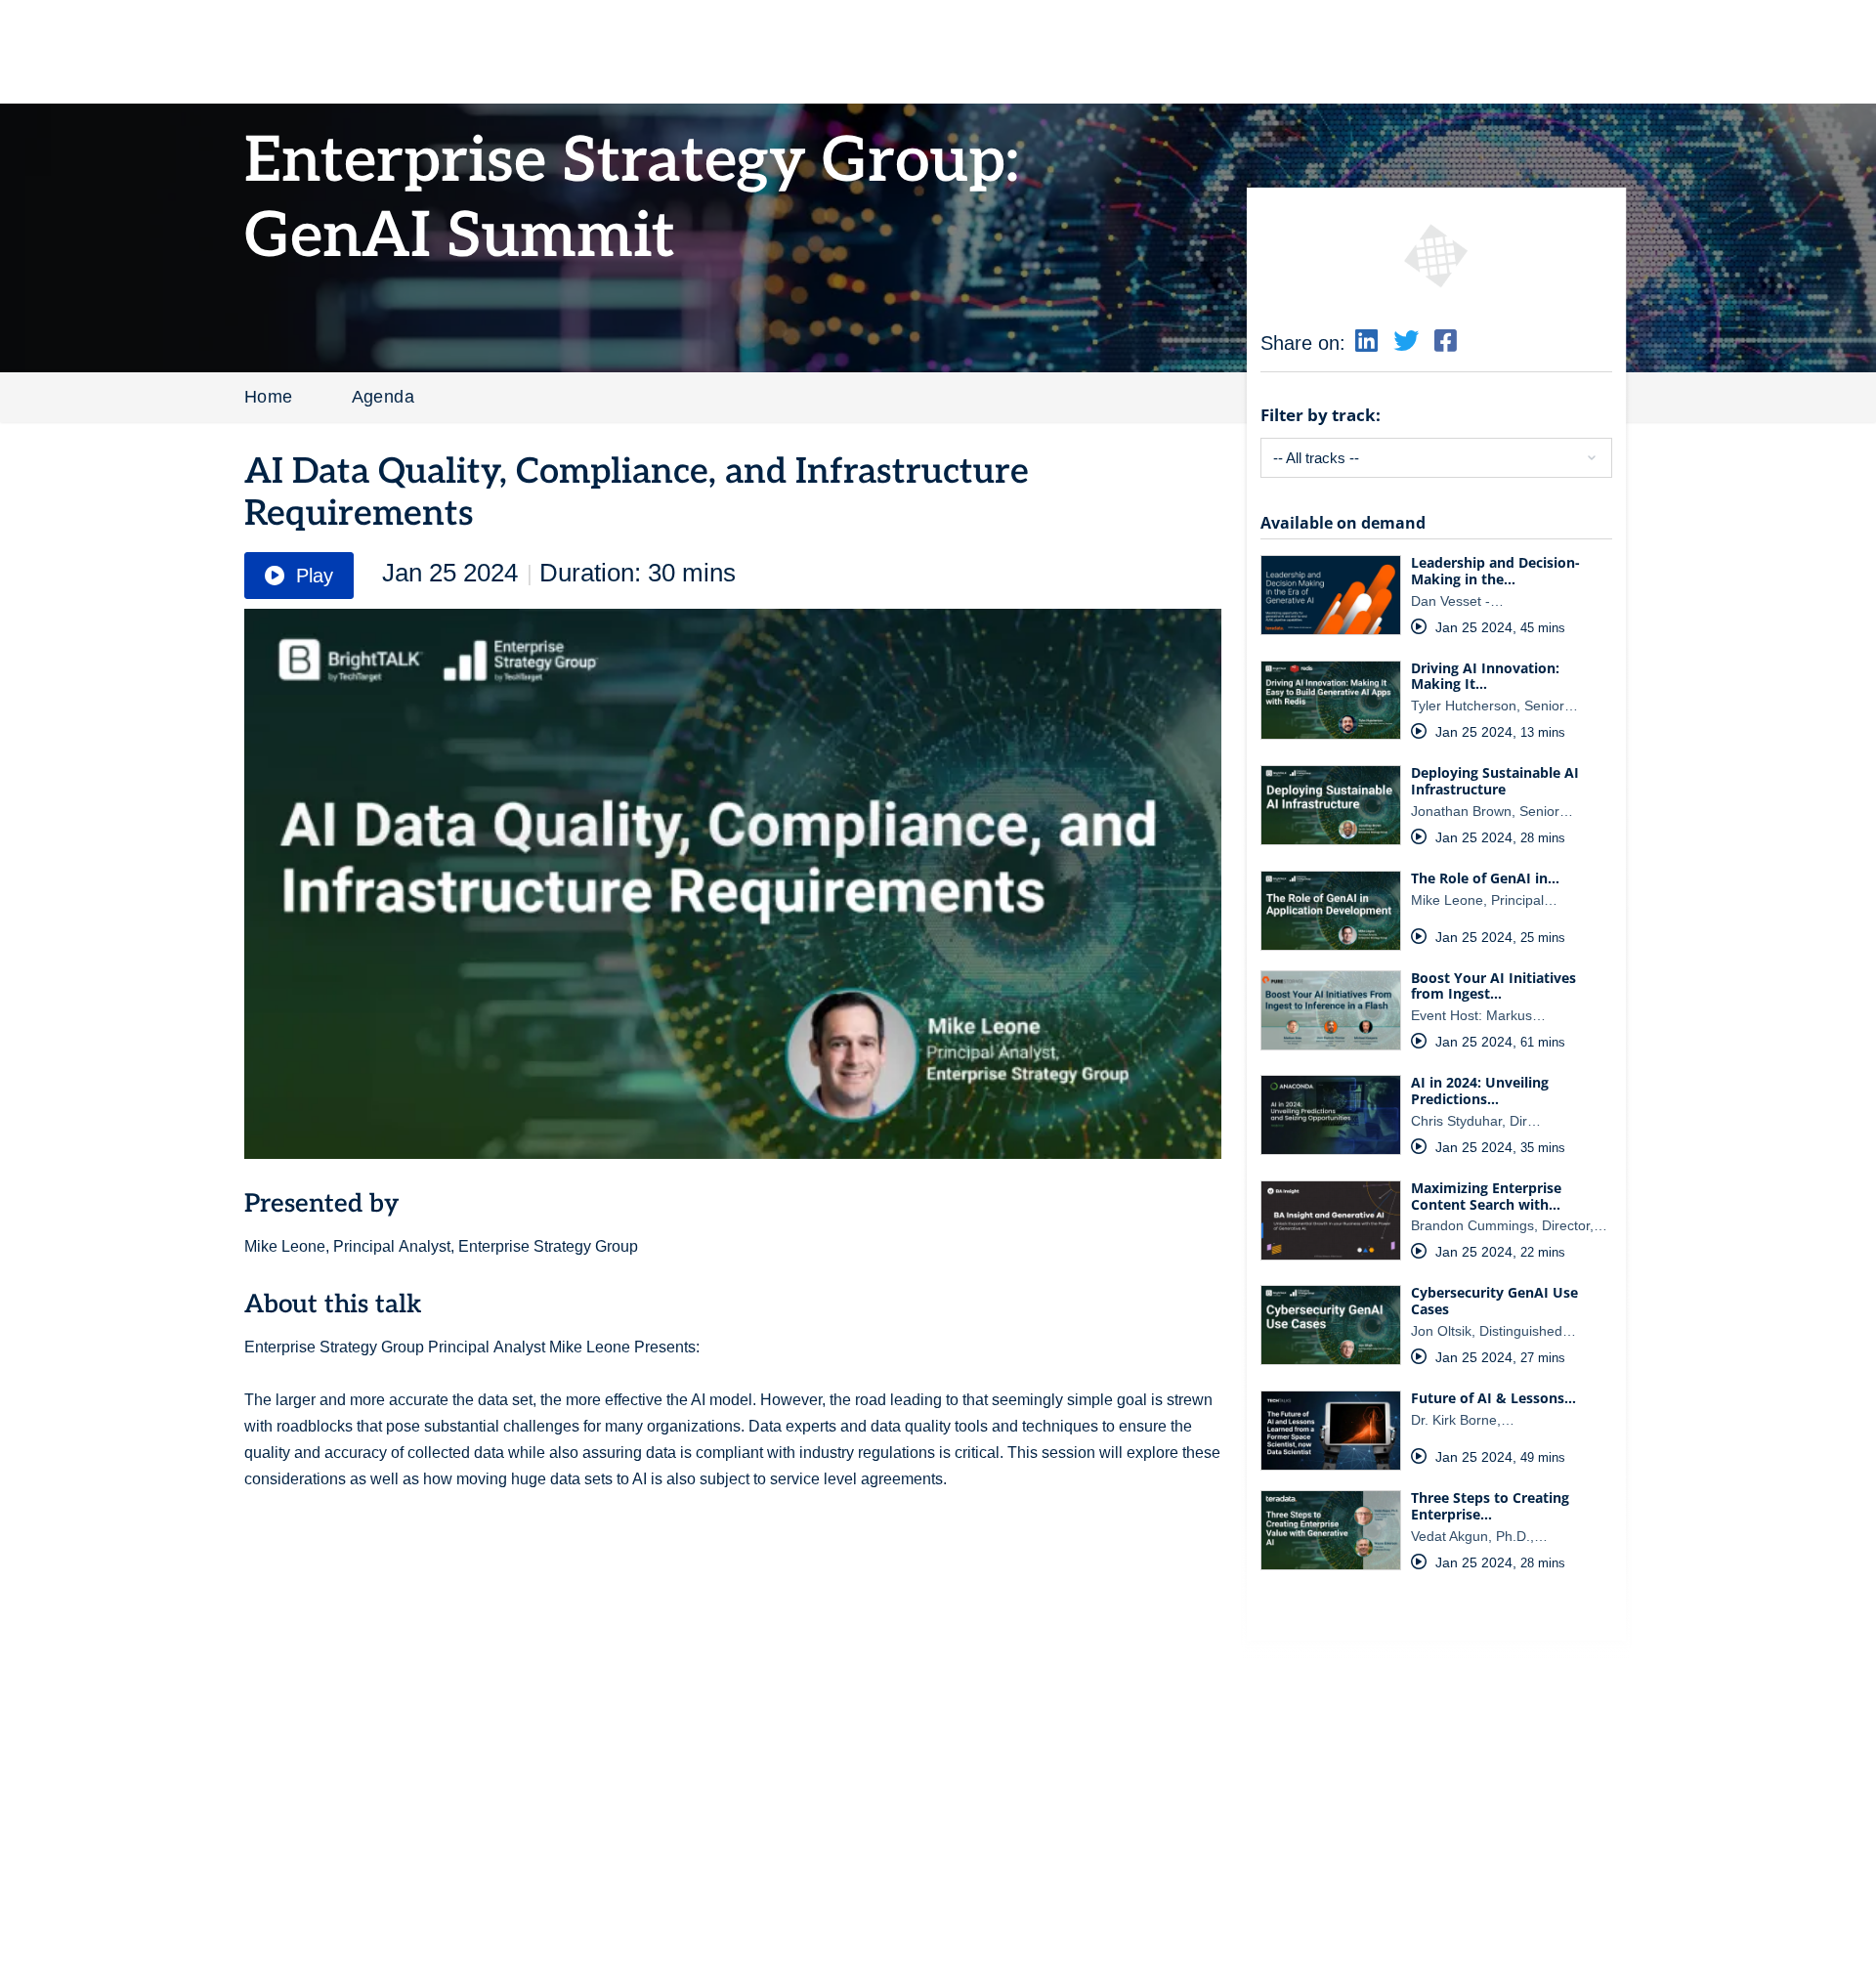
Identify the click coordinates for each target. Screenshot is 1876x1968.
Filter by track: (1321, 415)
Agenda (383, 397)
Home (269, 397)
